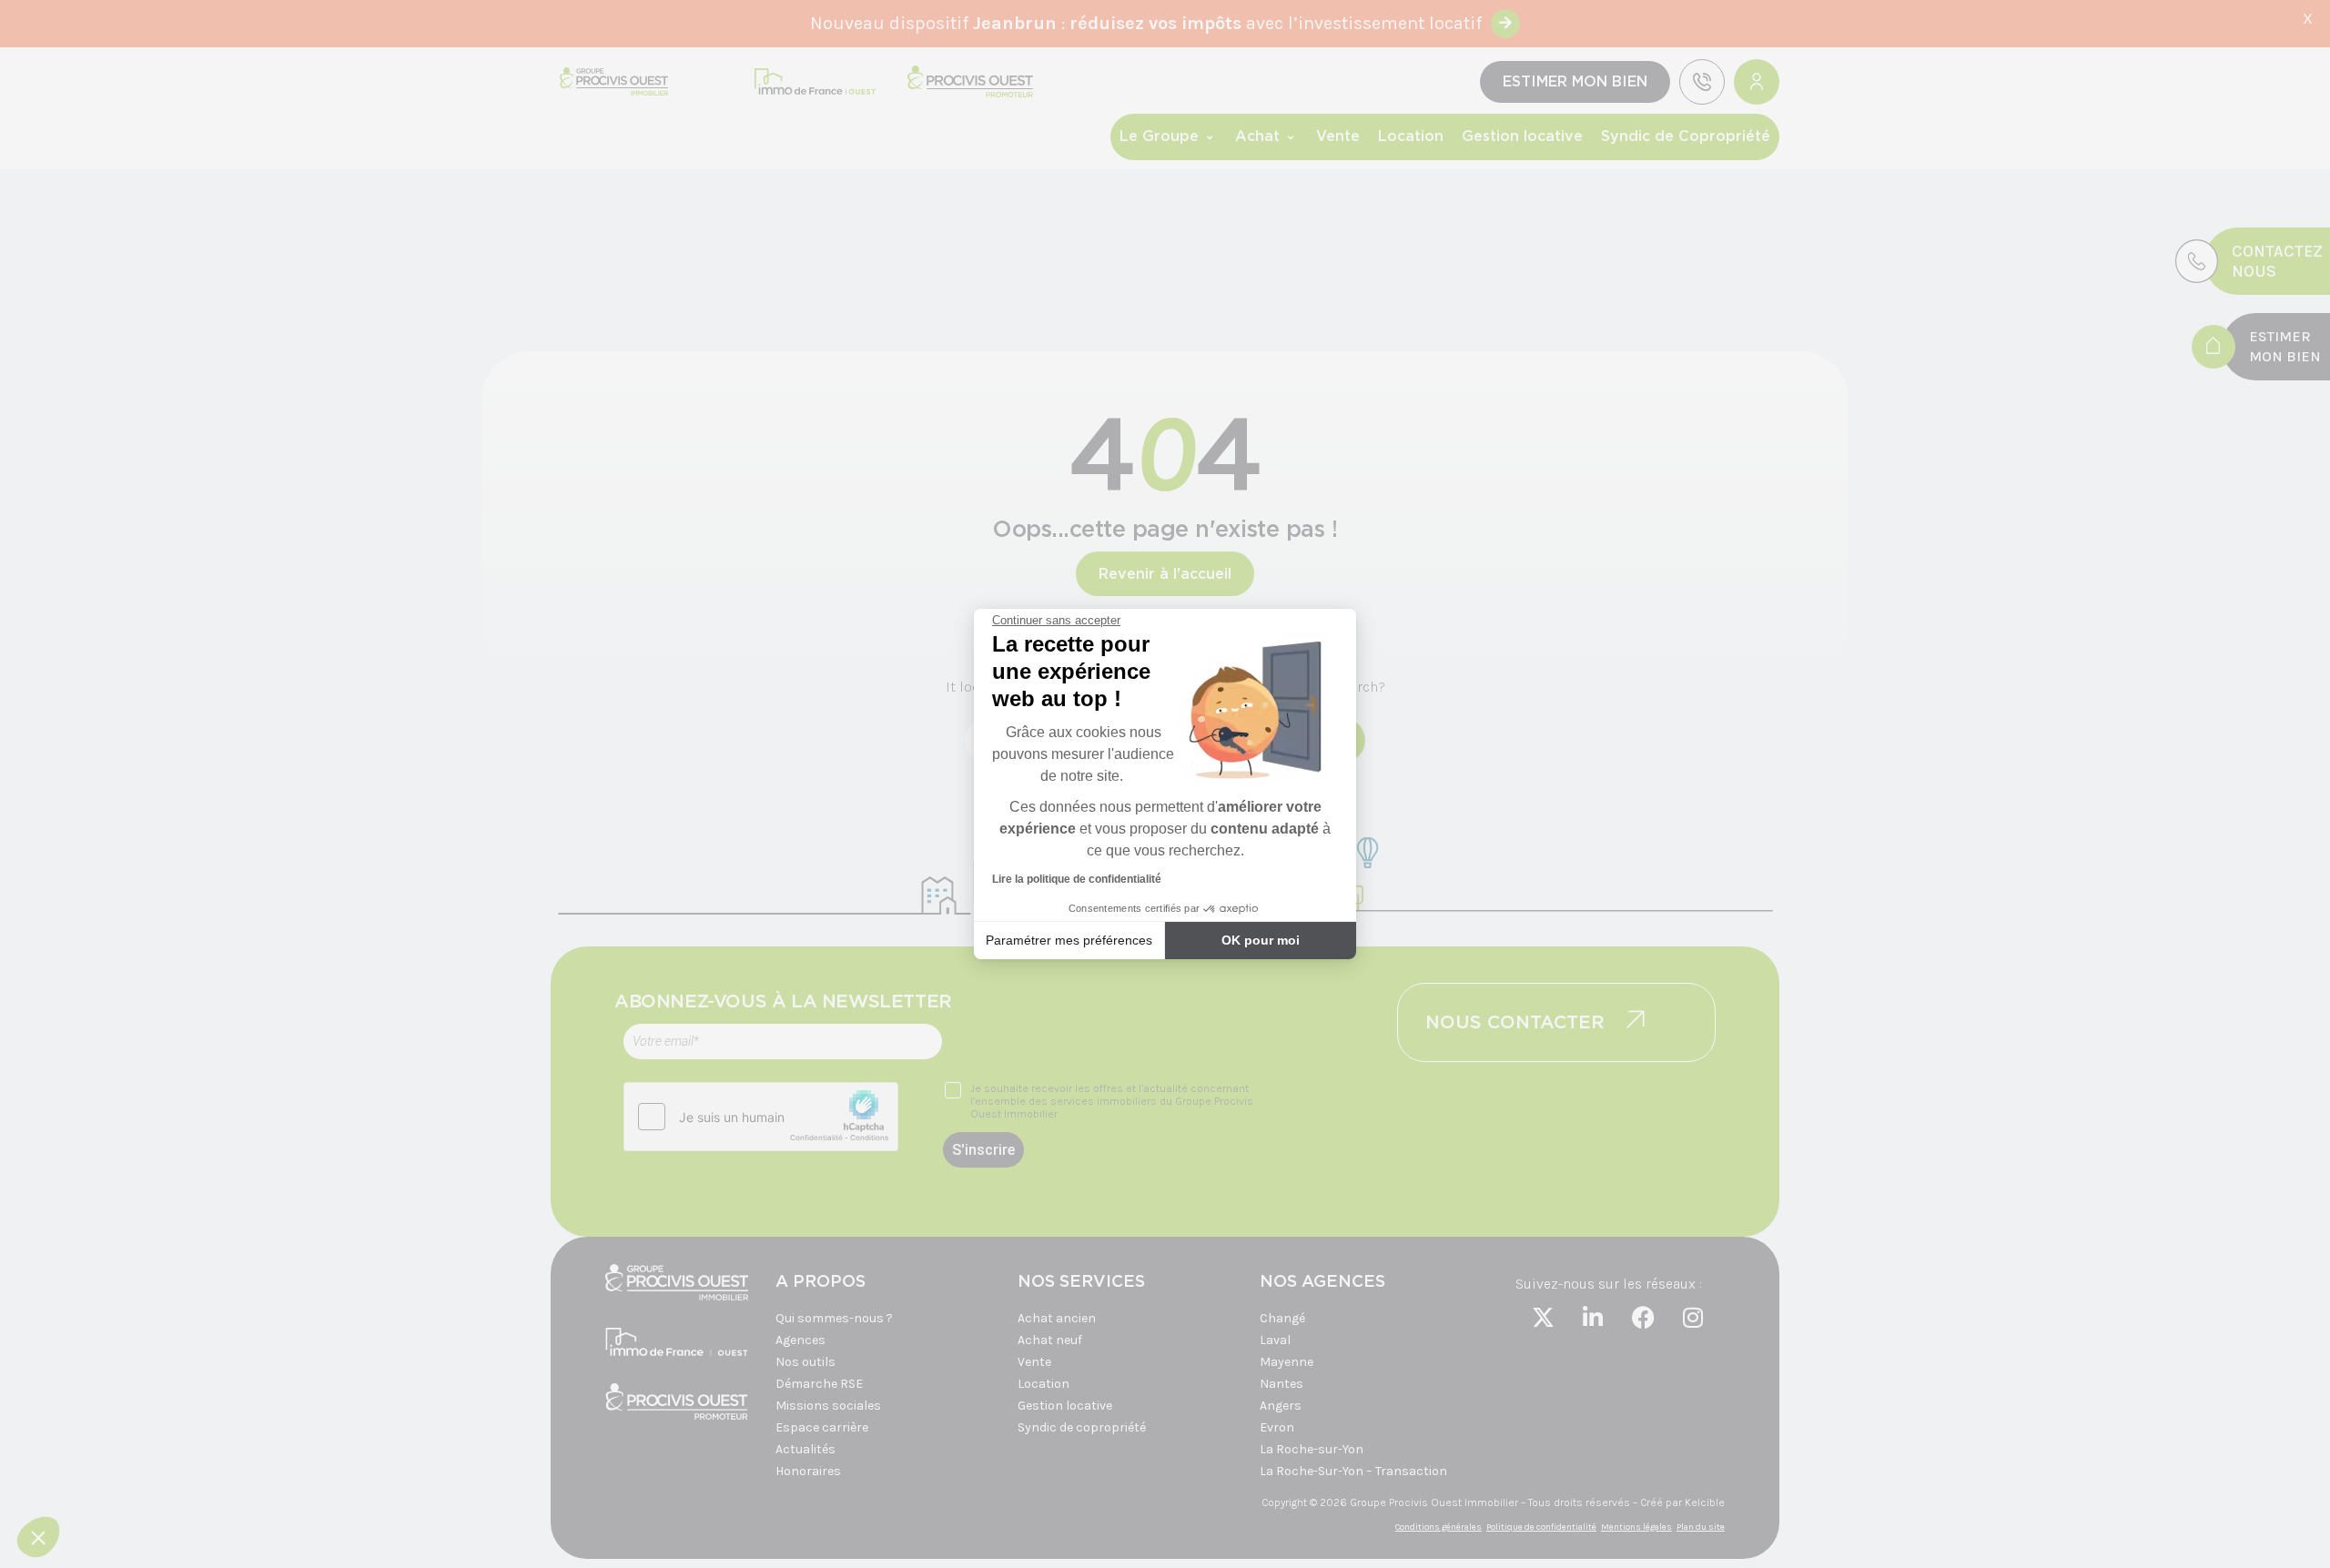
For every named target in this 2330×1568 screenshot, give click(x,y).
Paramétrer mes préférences (1069, 940)
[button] (38, 1537)
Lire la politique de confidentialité (1077, 879)
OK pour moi (1261, 940)
